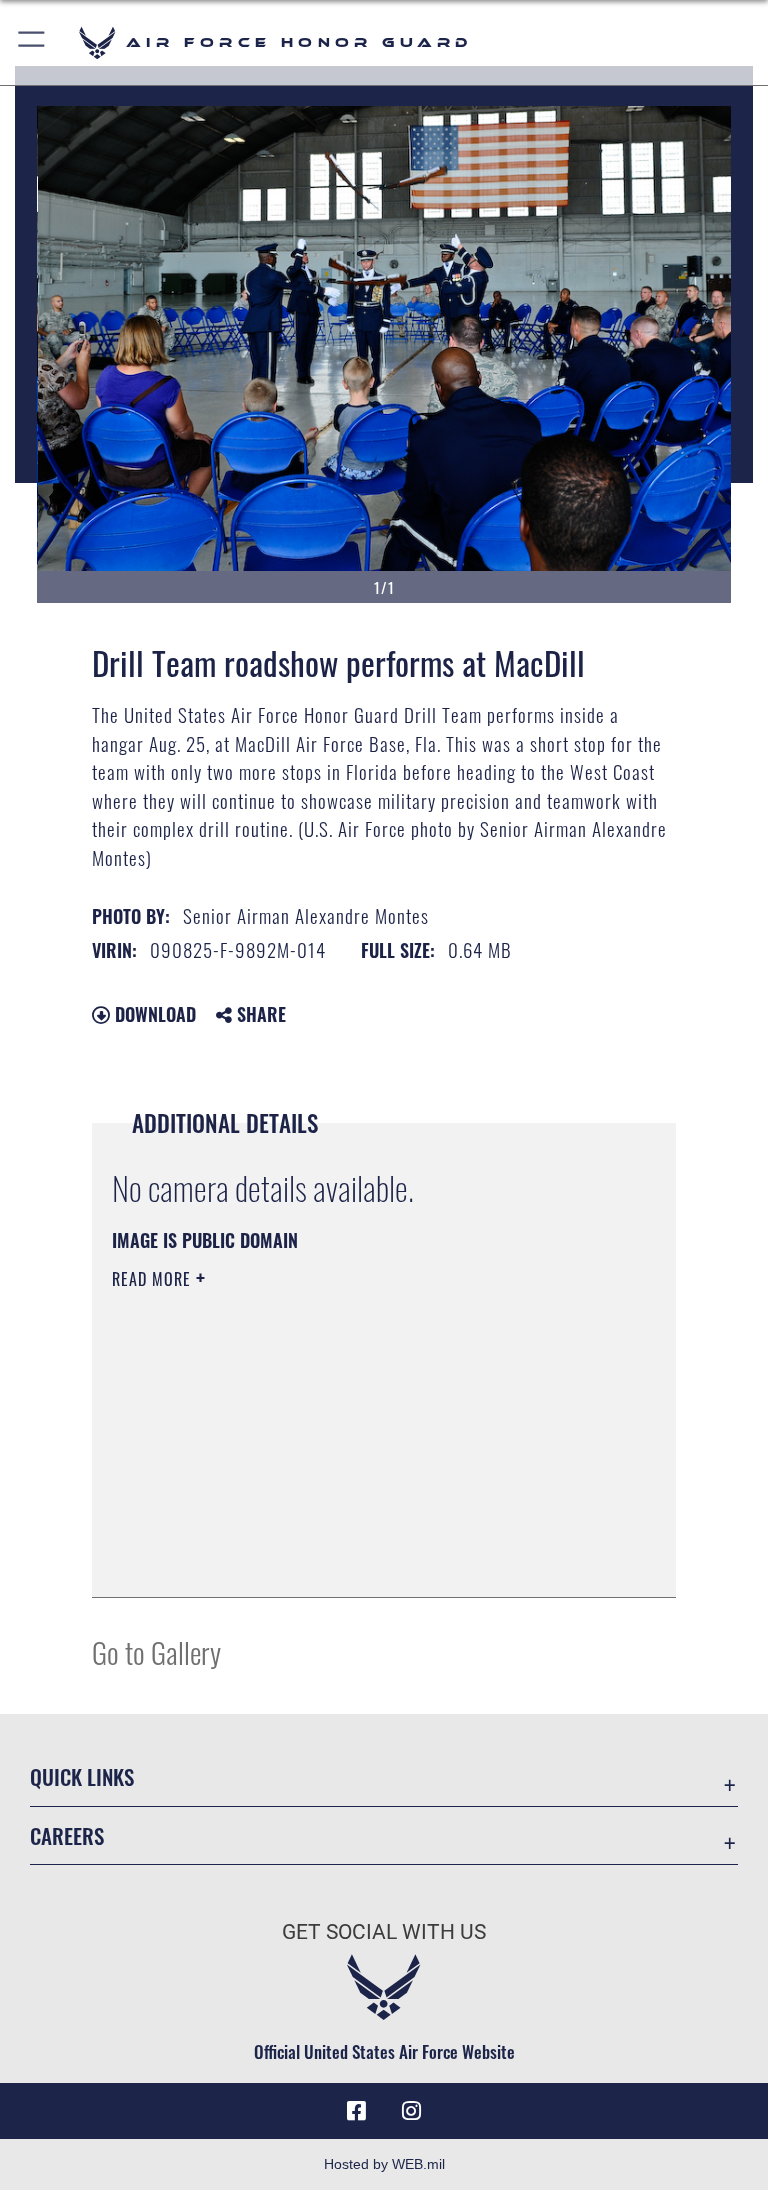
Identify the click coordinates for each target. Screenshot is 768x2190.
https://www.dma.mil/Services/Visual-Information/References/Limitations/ (346, 1434)
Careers (67, 1835)
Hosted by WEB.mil (384, 2164)
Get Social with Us (384, 1932)
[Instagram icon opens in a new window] (412, 2111)
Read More (154, 1279)
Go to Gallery (156, 1651)
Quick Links (82, 1776)
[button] (32, 42)
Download (153, 1014)
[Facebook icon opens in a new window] (356, 2111)
